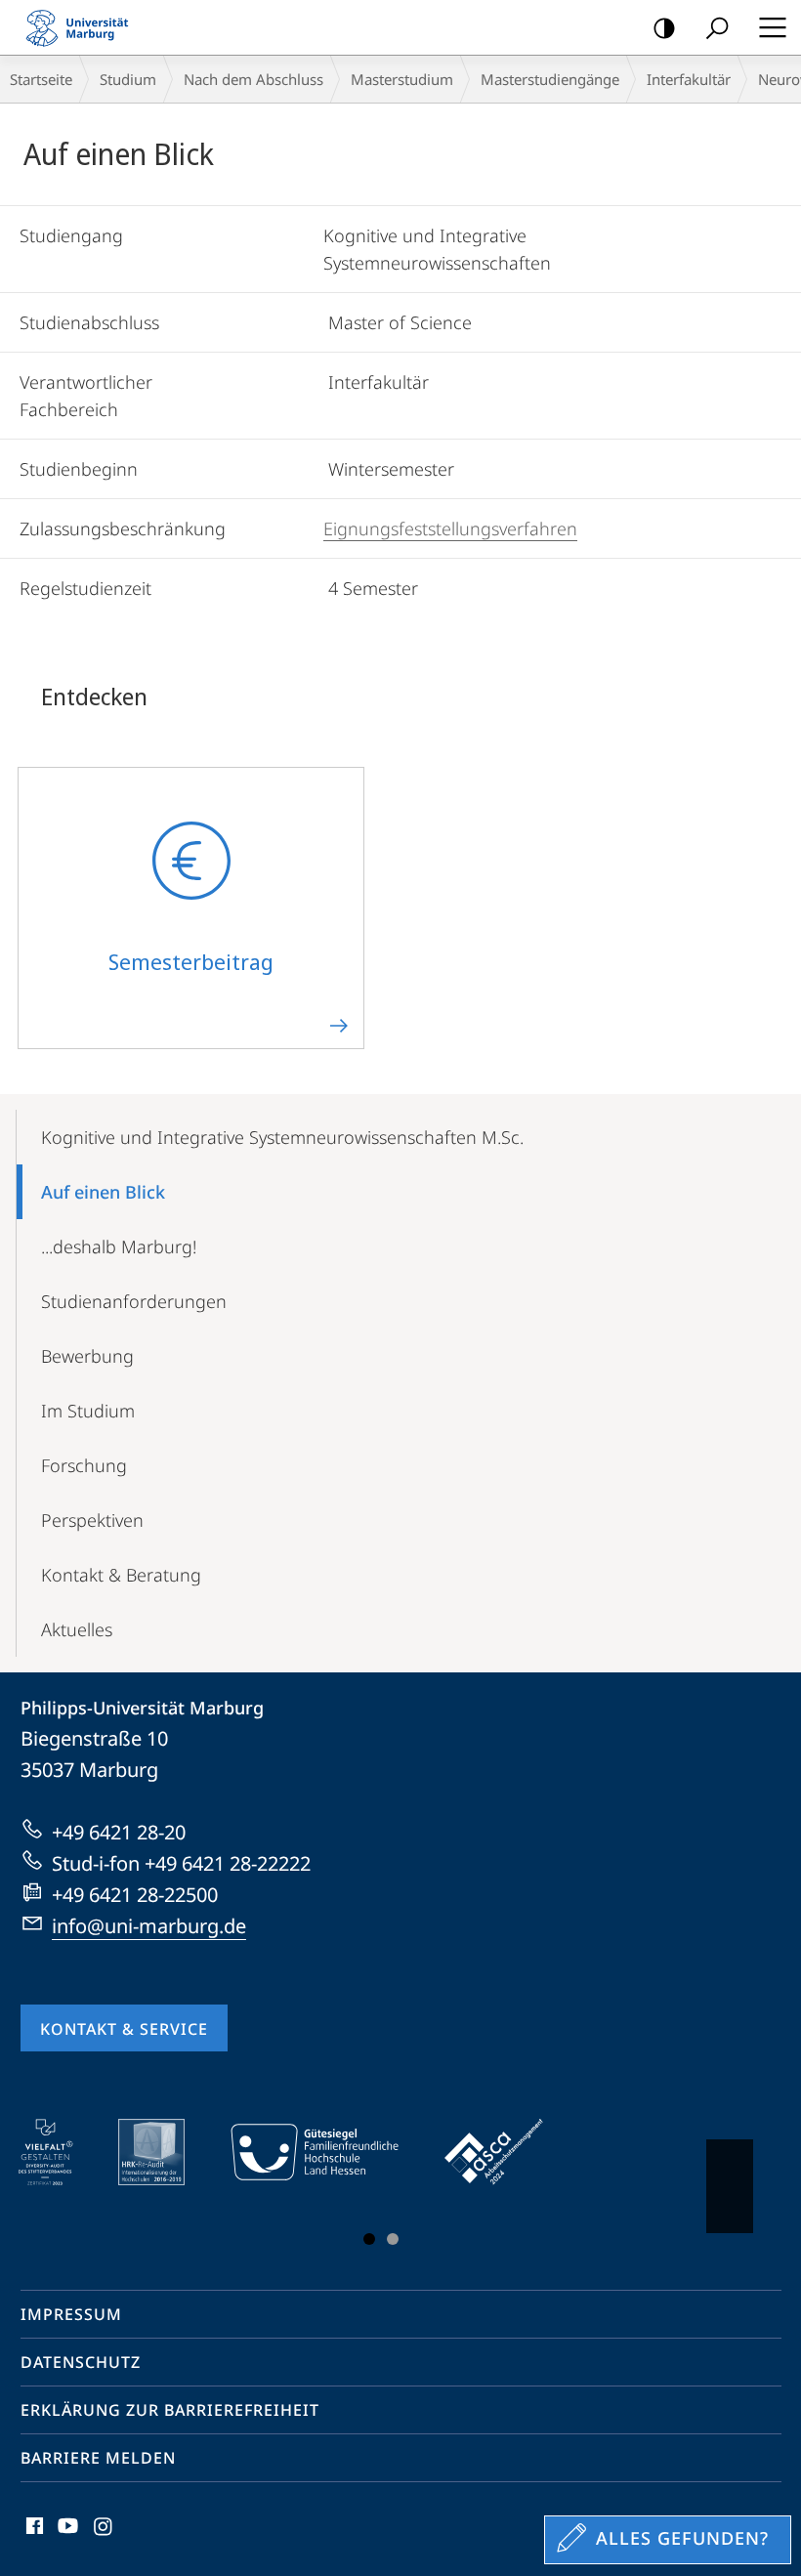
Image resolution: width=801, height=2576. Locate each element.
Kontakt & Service (124, 2029)
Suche (717, 27)
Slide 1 (369, 2239)
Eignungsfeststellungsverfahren (450, 528)
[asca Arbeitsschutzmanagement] (508, 2152)
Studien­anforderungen (134, 1301)
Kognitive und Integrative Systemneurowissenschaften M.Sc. (282, 1137)
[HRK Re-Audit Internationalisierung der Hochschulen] (165, 2152)
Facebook (33, 2537)
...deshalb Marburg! (119, 1246)
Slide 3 (393, 2239)
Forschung (84, 1465)
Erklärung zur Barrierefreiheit (170, 2410)
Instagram (104, 2537)
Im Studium (88, 1411)
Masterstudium (402, 79)
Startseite (41, 79)
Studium (128, 79)
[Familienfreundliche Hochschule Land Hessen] (328, 2152)
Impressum (71, 2314)
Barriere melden (98, 2458)
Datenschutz (81, 2362)
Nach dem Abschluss (253, 79)
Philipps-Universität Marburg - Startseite (83, 27)
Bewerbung (87, 1356)
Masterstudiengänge (550, 79)
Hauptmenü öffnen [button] (772, 27)
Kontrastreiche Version (664, 27)
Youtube (66, 2537)
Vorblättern (730, 2186)
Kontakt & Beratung (121, 1575)
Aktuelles (77, 1629)
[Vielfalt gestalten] (59, 2152)
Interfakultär (689, 79)
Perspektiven (92, 1520)
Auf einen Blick (103, 1192)
